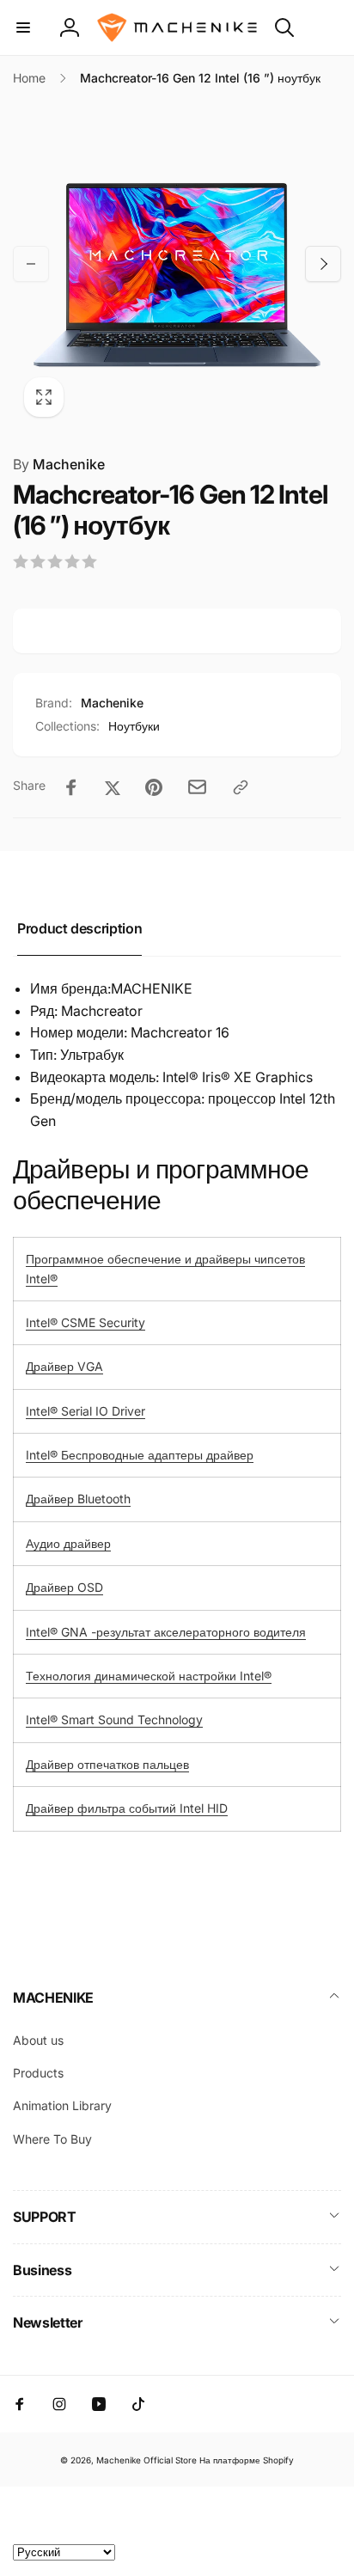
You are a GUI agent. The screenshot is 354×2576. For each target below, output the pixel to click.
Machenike (59, 464)
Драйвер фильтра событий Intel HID (127, 1808)
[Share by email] (197, 787)
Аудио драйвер (68, 1543)
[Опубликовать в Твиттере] (113, 787)
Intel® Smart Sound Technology (114, 1719)
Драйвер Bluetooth (78, 1499)
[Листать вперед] (323, 264)
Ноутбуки (134, 726)
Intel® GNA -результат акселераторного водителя (166, 1632)
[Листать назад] (31, 264)
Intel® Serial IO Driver (85, 1411)
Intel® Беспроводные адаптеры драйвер (140, 1455)
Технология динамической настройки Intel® (149, 1676)
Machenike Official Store (146, 2460)
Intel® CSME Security (85, 1322)
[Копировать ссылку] (241, 787)
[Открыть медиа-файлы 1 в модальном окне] (177, 264)
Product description (79, 928)
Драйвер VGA (64, 1366)
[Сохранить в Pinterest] (154, 787)
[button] (23, 28)
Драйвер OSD (64, 1587)
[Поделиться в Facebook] (71, 787)
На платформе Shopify (247, 2460)
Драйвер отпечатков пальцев (107, 1764)
